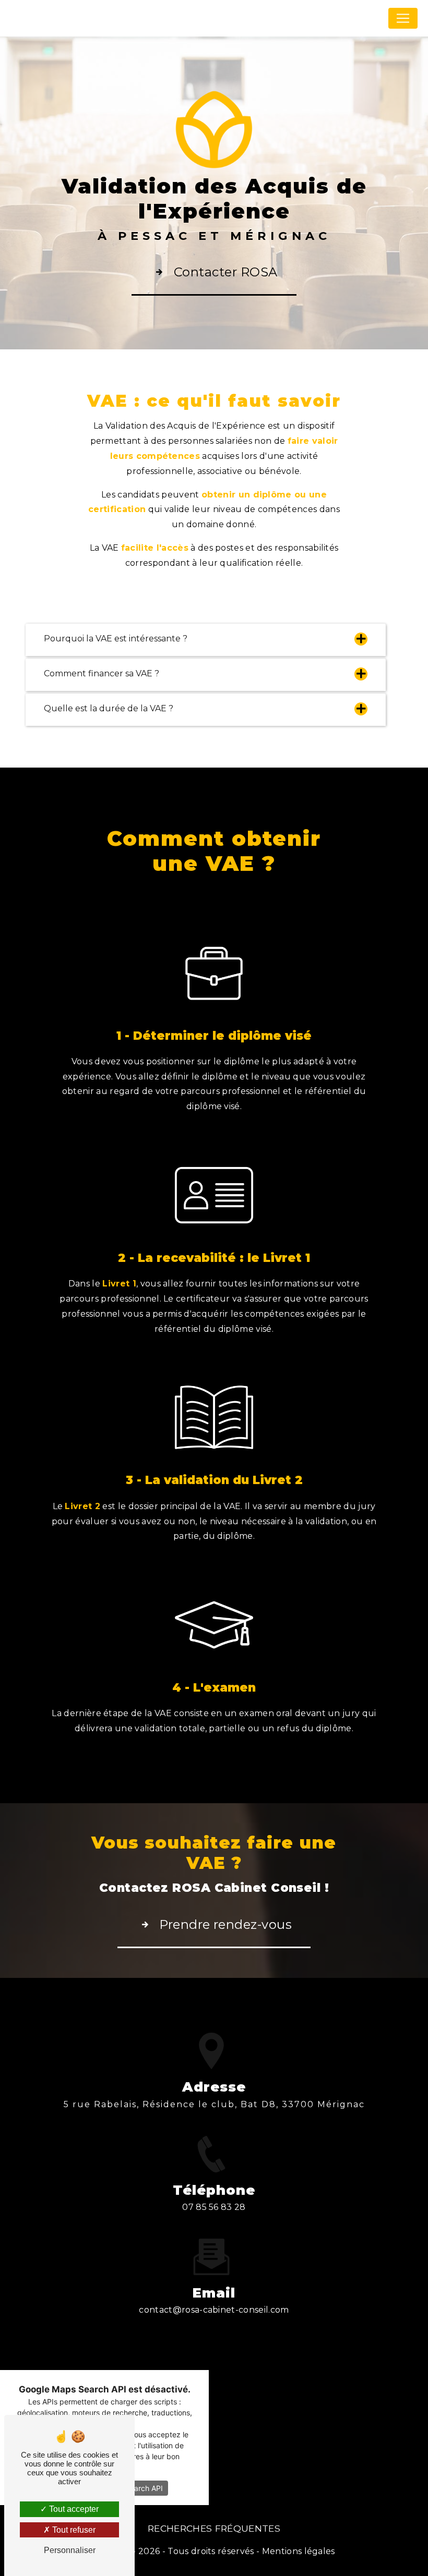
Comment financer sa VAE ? (102, 673)
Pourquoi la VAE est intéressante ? (116, 639)
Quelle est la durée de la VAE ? (109, 708)
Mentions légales (299, 2551)
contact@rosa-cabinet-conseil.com (214, 2310)
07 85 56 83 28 (214, 2207)
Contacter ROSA (226, 272)
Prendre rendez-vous (225, 1924)
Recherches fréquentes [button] (214, 2528)
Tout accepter (73, 2509)
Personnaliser (70, 2550)
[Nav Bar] (403, 18)
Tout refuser (73, 2530)
